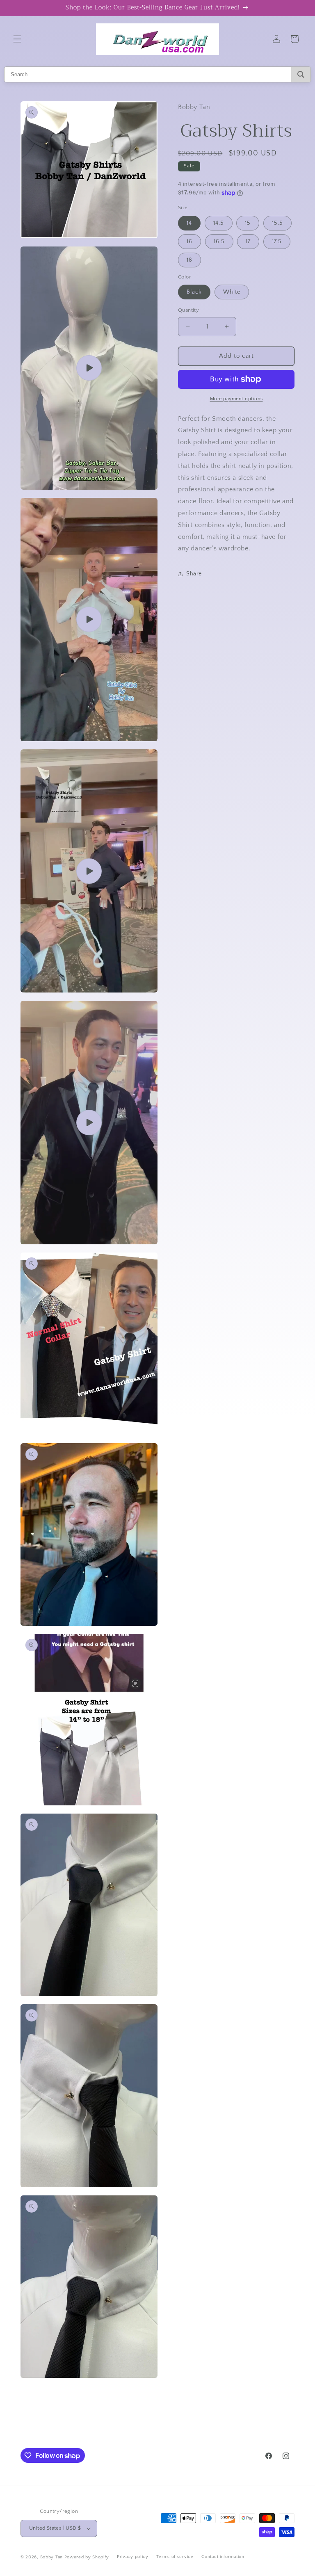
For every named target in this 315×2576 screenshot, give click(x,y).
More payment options (236, 399)
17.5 (277, 242)
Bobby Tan (51, 2557)
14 (189, 223)
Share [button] (194, 574)
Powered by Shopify (87, 2557)
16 (189, 242)
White (232, 292)
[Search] (301, 74)
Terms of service (175, 2557)
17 (248, 242)
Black (194, 292)
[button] (17, 39)
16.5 (219, 242)
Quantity (188, 310)
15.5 (277, 223)
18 (189, 260)
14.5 (219, 223)
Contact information (223, 2557)
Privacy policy (133, 2557)
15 (248, 223)
